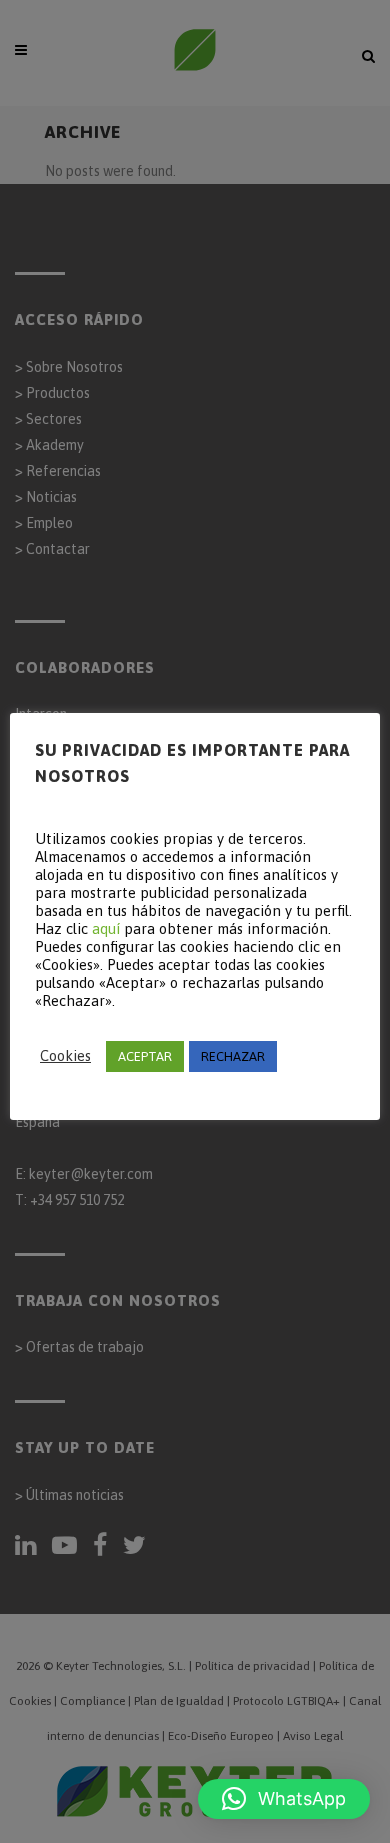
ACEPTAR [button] (145, 1056)
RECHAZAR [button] (233, 1056)
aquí (106, 928)
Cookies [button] (65, 1055)
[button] (284, 1799)
